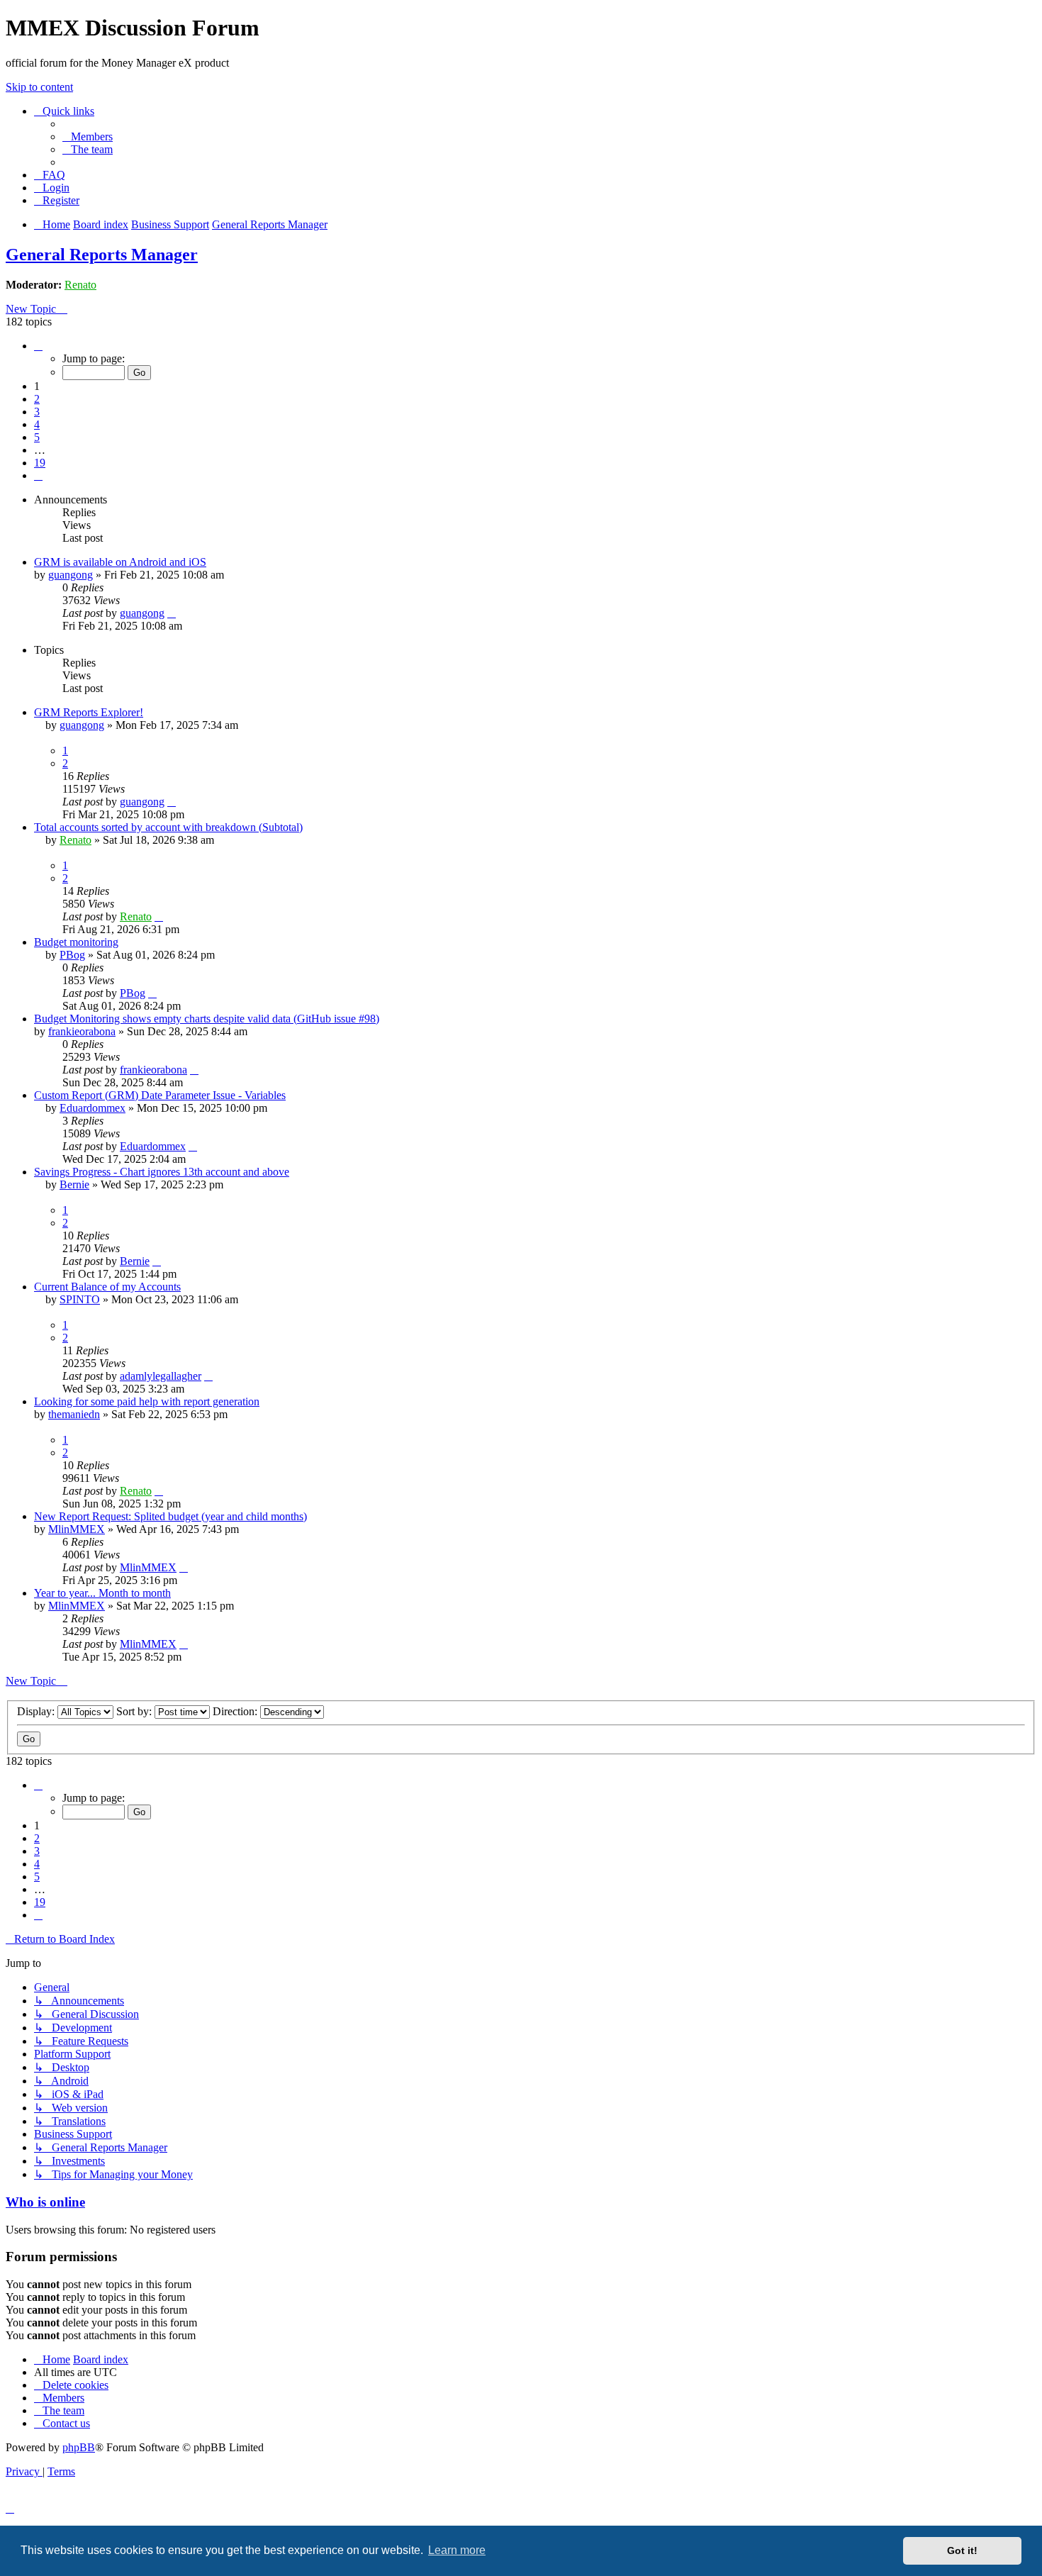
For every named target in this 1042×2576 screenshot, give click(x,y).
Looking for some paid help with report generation (147, 1401)
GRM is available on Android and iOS (120, 562)
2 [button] (37, 399)
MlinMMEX (77, 1529)
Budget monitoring (76, 942)
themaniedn (74, 1414)
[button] (38, 346)
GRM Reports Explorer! (89, 712)
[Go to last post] (172, 613)
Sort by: (135, 1711)
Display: (37, 1711)
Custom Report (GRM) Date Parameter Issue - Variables (160, 1095)
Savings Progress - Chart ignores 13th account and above (162, 1172)
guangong (71, 575)
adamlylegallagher (161, 1376)
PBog (72, 955)
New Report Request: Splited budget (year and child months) (170, 1516)
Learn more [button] (457, 2550)
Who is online (45, 2202)
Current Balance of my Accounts (107, 1287)
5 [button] (37, 437)
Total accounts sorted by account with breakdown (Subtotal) (168, 827)
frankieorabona (82, 1031)
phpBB (79, 2447)
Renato (80, 285)
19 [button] (40, 463)
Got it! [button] (962, 2550)
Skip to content (39, 87)
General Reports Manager (102, 255)
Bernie (74, 1184)
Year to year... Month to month (102, 1593)
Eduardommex (93, 1108)
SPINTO (80, 1299)
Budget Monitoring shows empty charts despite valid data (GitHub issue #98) (207, 1019)
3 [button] (37, 412)
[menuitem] (88, 136)
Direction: (236, 1711)
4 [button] (37, 424)
